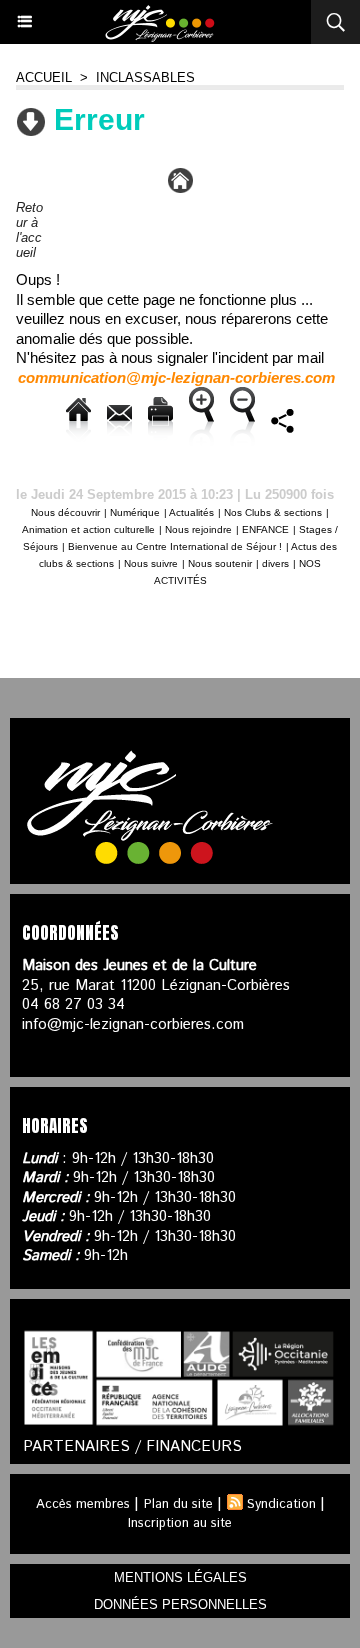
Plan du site (178, 1504)
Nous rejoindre (198, 529)
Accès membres (83, 1504)
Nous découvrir (65, 512)
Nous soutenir (220, 563)
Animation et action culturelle (88, 529)
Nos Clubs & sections (273, 512)
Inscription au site (180, 1523)
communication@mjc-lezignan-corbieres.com (176, 377)
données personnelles (180, 1604)
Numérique (135, 512)
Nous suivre (151, 563)
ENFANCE (265, 529)
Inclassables (145, 77)
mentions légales (180, 1577)
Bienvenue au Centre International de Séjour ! (175, 546)
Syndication (281, 1504)
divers (275, 563)
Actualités (191, 512)
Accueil (44, 77)
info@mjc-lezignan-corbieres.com (133, 1024)
